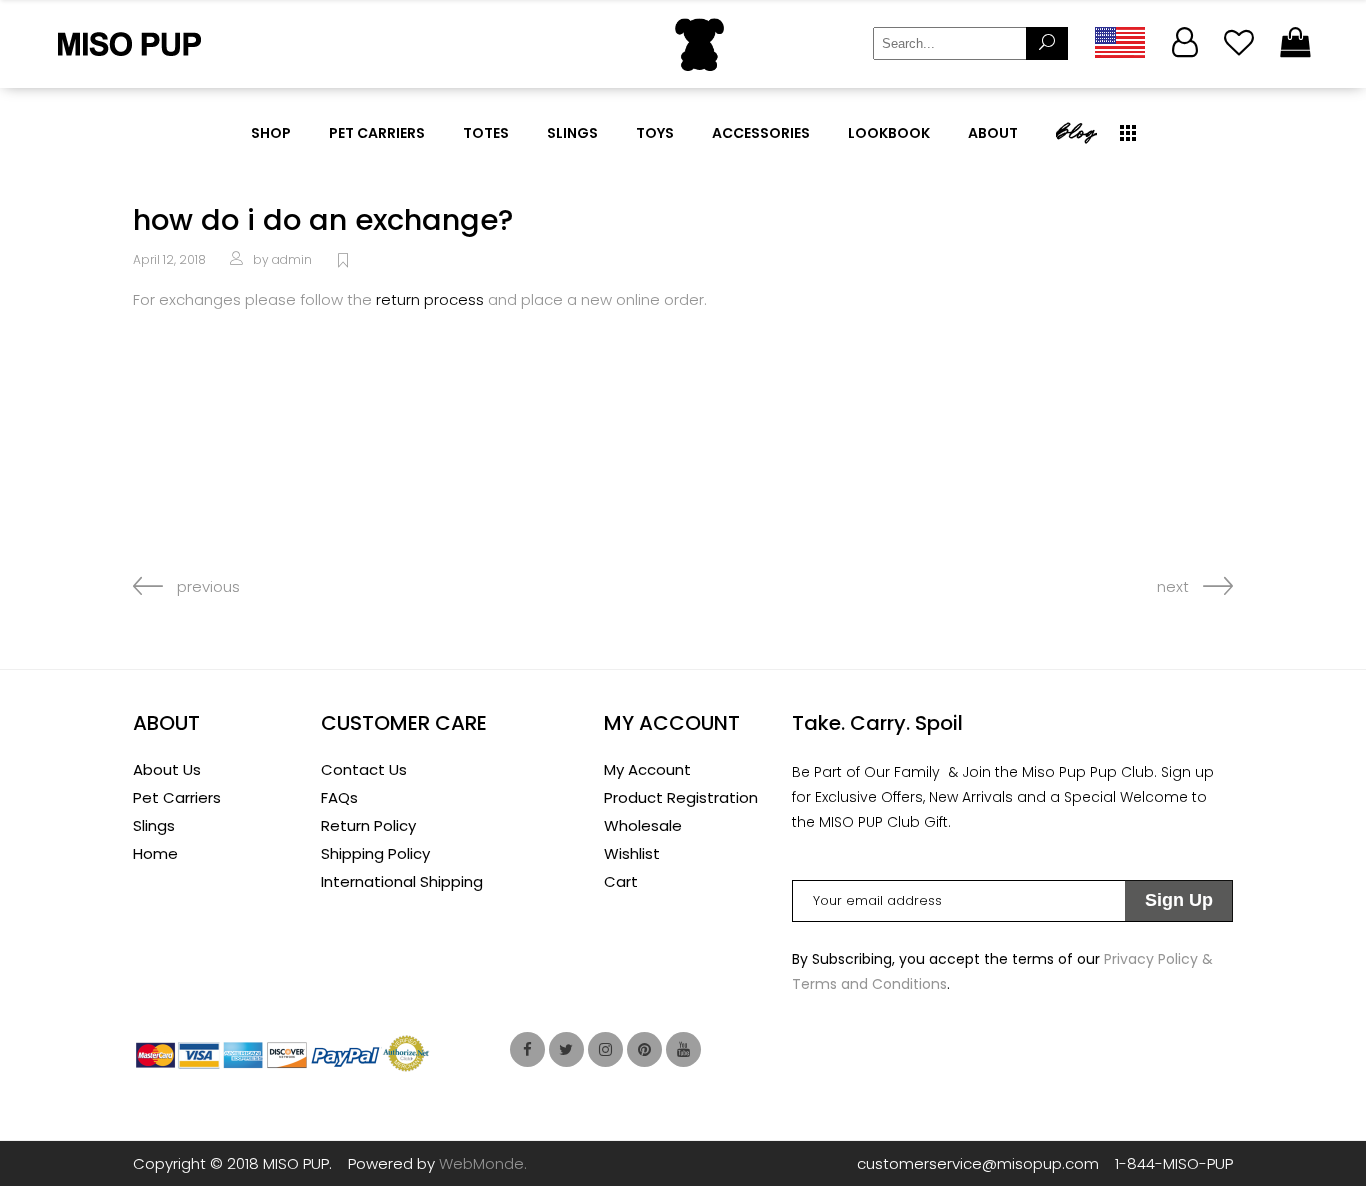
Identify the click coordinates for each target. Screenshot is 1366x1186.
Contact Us (364, 769)
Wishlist (632, 853)
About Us (167, 769)
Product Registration (681, 797)
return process (430, 299)
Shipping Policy (375, 853)
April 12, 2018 (169, 259)
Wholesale (643, 825)
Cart (621, 881)
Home (155, 853)
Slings (154, 825)
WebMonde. (483, 1163)
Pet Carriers (177, 797)
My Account (647, 769)
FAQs (339, 797)
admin (292, 259)
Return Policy (368, 825)
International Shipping (402, 881)
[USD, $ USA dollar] (1119, 42)
